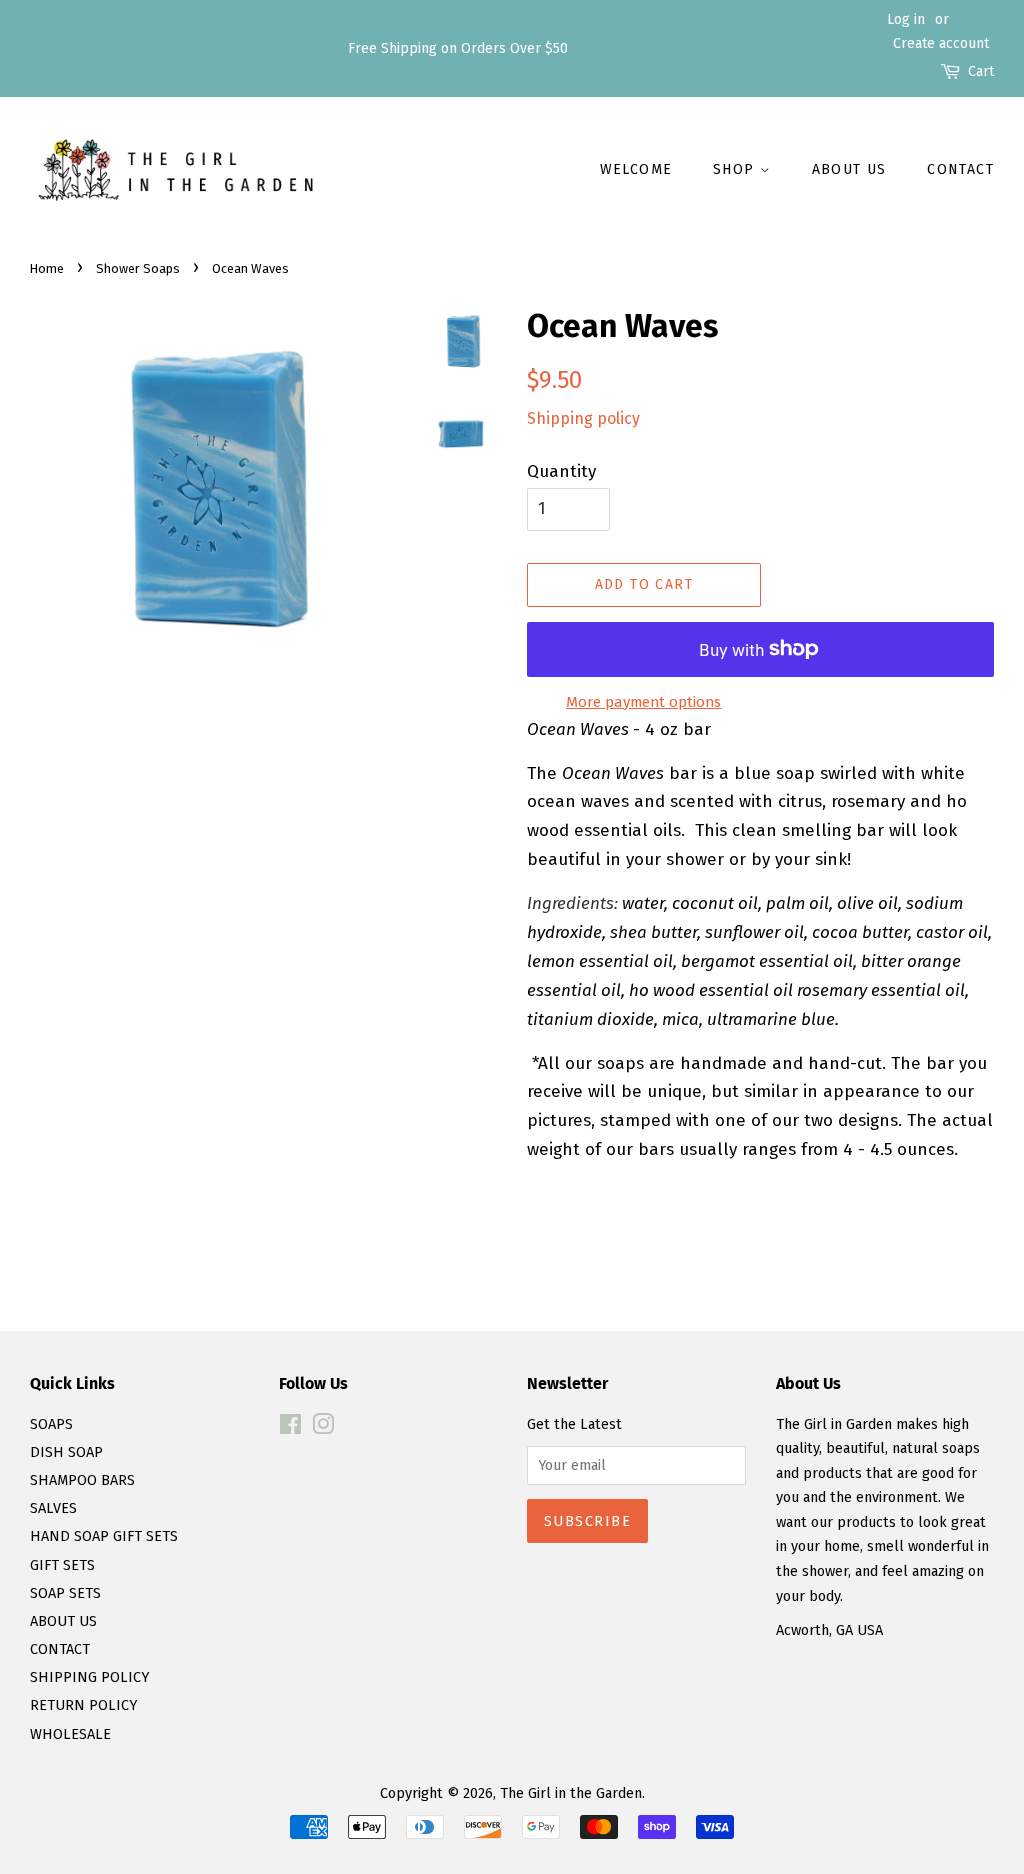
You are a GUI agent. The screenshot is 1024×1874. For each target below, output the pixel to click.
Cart (981, 71)
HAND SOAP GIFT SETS (104, 1536)
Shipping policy (583, 418)
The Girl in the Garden (571, 1793)
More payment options (643, 702)
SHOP (736, 169)
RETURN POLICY (83, 1705)
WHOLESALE (70, 1734)
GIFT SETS (62, 1565)
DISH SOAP (66, 1452)
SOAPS (51, 1424)
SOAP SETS (65, 1593)
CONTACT (60, 1649)
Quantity (561, 471)
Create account (941, 43)
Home (47, 268)
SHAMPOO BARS (82, 1480)
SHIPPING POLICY (89, 1677)
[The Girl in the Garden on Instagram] (323, 1428)
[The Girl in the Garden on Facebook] (290, 1428)
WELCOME (636, 169)
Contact (960, 169)
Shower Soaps (138, 268)
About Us (849, 169)
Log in (906, 19)
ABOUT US (63, 1621)
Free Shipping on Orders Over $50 (458, 48)
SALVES (53, 1508)
